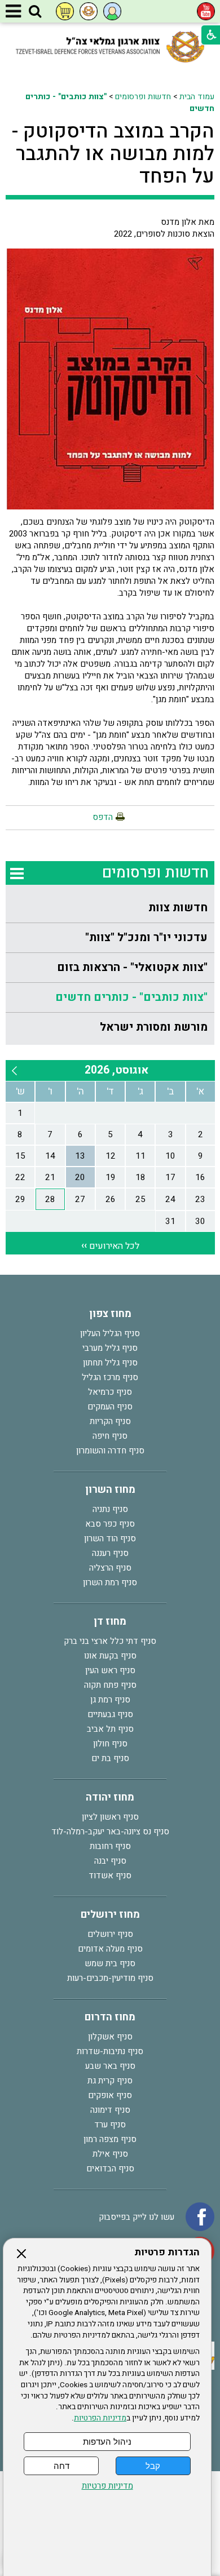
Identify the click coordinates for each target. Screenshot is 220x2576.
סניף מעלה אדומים (110, 1949)
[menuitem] (110, 908)
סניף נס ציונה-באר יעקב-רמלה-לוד (110, 1832)
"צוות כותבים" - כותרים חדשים (131, 997)
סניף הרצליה (110, 1568)
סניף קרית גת (110, 2081)
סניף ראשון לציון (110, 1817)
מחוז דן (110, 1622)
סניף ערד (110, 2125)
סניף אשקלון (110, 2037)
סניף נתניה (110, 1509)
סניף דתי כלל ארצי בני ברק (110, 1641)
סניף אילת (110, 2154)
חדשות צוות (178, 908)
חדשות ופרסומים (143, 97)
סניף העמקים (110, 1407)
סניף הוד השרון (110, 1538)
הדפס (103, 817)
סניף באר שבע (110, 2066)
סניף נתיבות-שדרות (110, 2051)
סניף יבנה (110, 1861)
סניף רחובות (110, 1846)
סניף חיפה (110, 1436)
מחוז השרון (110, 1490)
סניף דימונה (110, 2110)
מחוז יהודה (110, 1797)
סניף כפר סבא (110, 1524)
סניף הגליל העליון (110, 1333)
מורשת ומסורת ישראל (154, 1027)
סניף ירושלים (110, 1934)
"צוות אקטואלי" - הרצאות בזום (132, 967)
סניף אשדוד (110, 1876)
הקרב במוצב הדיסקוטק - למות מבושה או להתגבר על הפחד (113, 154)
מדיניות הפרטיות (100, 2418)
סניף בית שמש (110, 1963)
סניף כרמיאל (110, 1392)
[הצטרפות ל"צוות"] (89, 11)
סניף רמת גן (110, 1700)
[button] (35, 12)
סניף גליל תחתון (110, 1363)
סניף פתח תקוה (110, 1685)
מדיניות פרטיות (107, 2486)
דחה (61, 2466)
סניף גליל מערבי (110, 1348)
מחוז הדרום (110, 2017)
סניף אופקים (110, 2095)
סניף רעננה (110, 1553)
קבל (153, 2466)
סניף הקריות (110, 1421)
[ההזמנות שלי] (65, 11)
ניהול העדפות (107, 2442)
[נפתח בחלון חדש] (206, 11)
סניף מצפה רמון (110, 2139)
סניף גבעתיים (110, 1714)
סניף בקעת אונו (110, 1656)
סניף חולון (110, 1744)
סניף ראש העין (110, 1670)
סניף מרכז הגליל (110, 1377)
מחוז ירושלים (110, 1915)
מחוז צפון (110, 1314)
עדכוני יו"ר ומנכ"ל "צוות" (146, 937)
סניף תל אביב (110, 1729)
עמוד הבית (197, 97)
